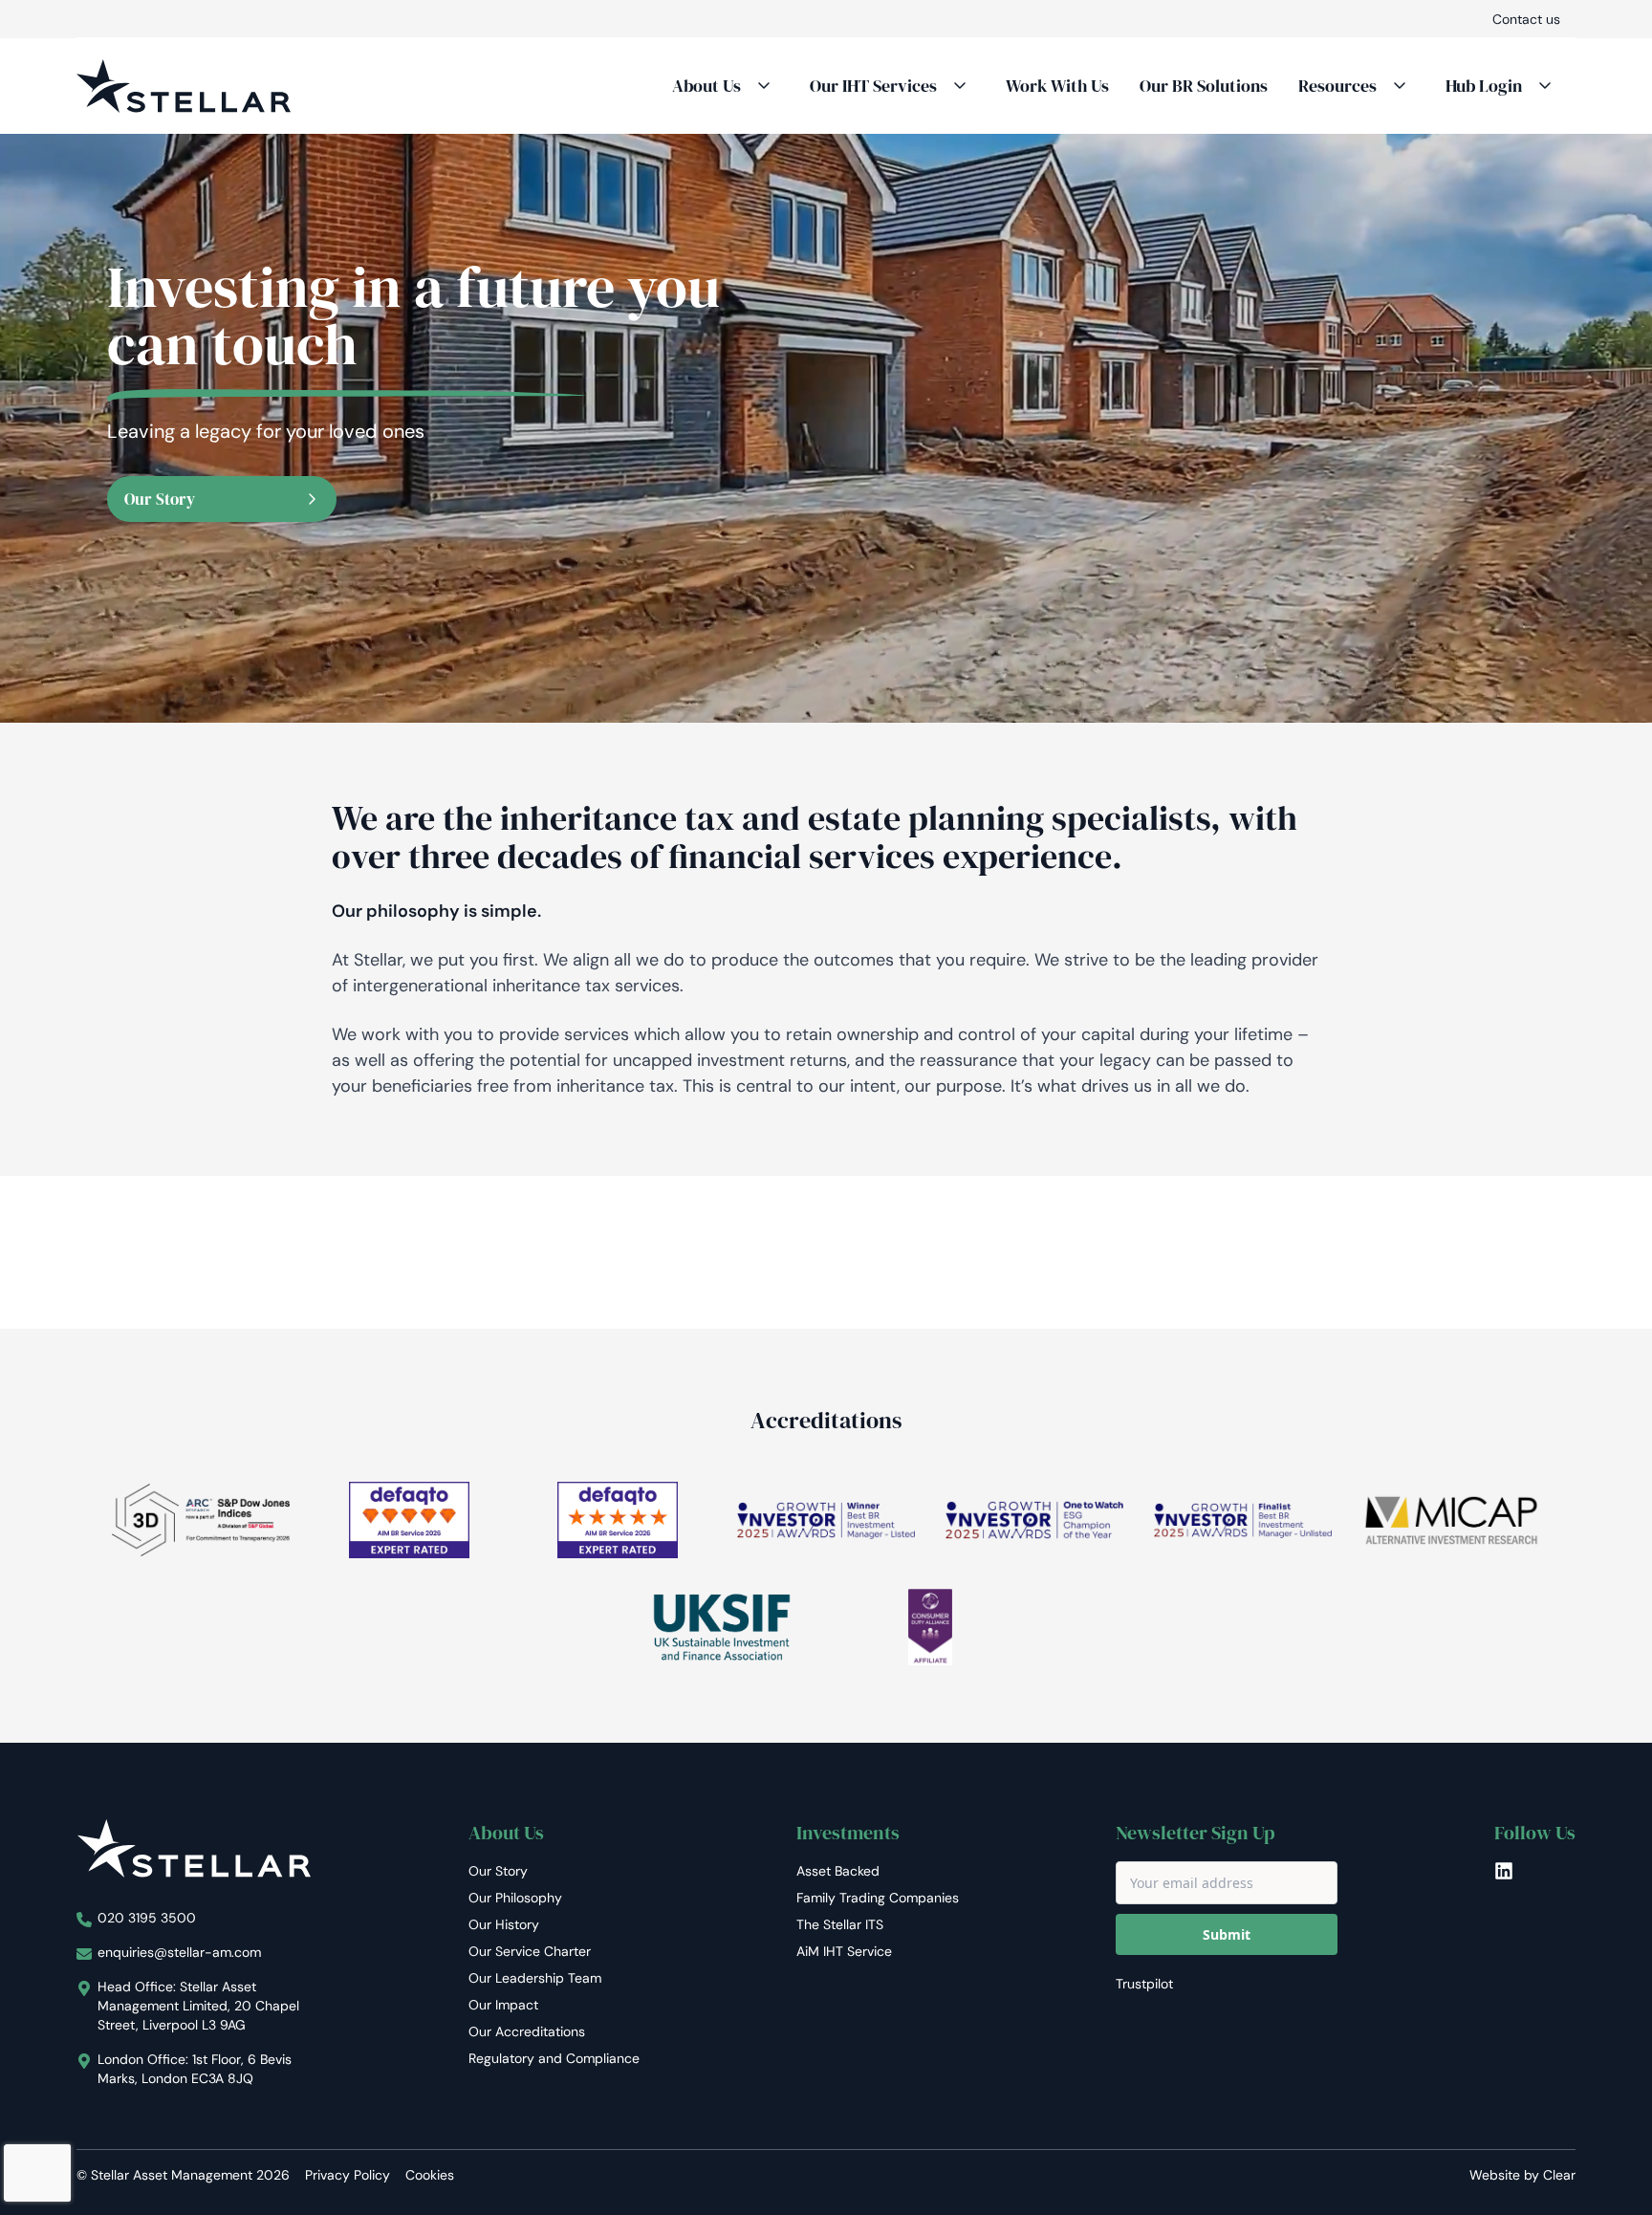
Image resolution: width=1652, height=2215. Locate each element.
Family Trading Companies (878, 1898)
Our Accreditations (527, 2031)
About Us (706, 86)
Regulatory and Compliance (554, 2058)
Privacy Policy (348, 2175)
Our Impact (503, 2005)
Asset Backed (838, 1871)
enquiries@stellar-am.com (179, 1952)
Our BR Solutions (1204, 86)
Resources (1337, 86)
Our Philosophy (515, 1898)
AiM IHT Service (844, 1951)
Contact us (1526, 19)
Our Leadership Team (535, 1978)
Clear (1559, 2175)
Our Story (160, 499)
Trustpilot (1144, 1984)
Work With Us (1057, 86)
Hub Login (1484, 86)
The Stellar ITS (840, 1924)
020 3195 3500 (147, 1918)
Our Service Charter (530, 1951)
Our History (504, 1924)
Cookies (430, 2175)
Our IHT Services (873, 86)
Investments (848, 1833)
